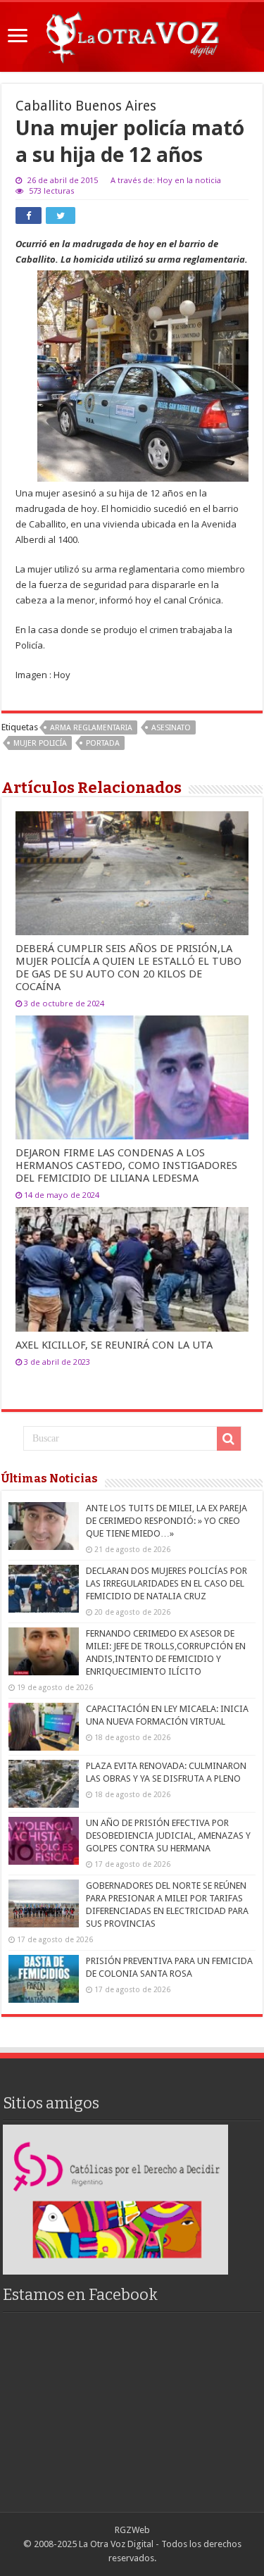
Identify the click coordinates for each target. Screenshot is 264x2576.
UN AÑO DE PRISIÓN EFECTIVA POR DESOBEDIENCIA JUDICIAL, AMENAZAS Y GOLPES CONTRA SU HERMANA (168, 1836)
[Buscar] (229, 1439)
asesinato (171, 728)
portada (103, 743)
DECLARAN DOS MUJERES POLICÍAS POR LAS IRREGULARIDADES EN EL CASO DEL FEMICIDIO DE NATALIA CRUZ (166, 1583)
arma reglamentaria (91, 728)
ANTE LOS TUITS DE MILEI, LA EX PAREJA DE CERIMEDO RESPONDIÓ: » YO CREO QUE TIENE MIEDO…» (166, 1521)
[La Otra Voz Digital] (132, 35)
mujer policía (40, 743)
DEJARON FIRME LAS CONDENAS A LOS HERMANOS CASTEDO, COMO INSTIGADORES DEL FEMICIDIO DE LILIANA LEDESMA (126, 1165)
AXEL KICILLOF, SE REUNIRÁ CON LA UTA (114, 1345)
